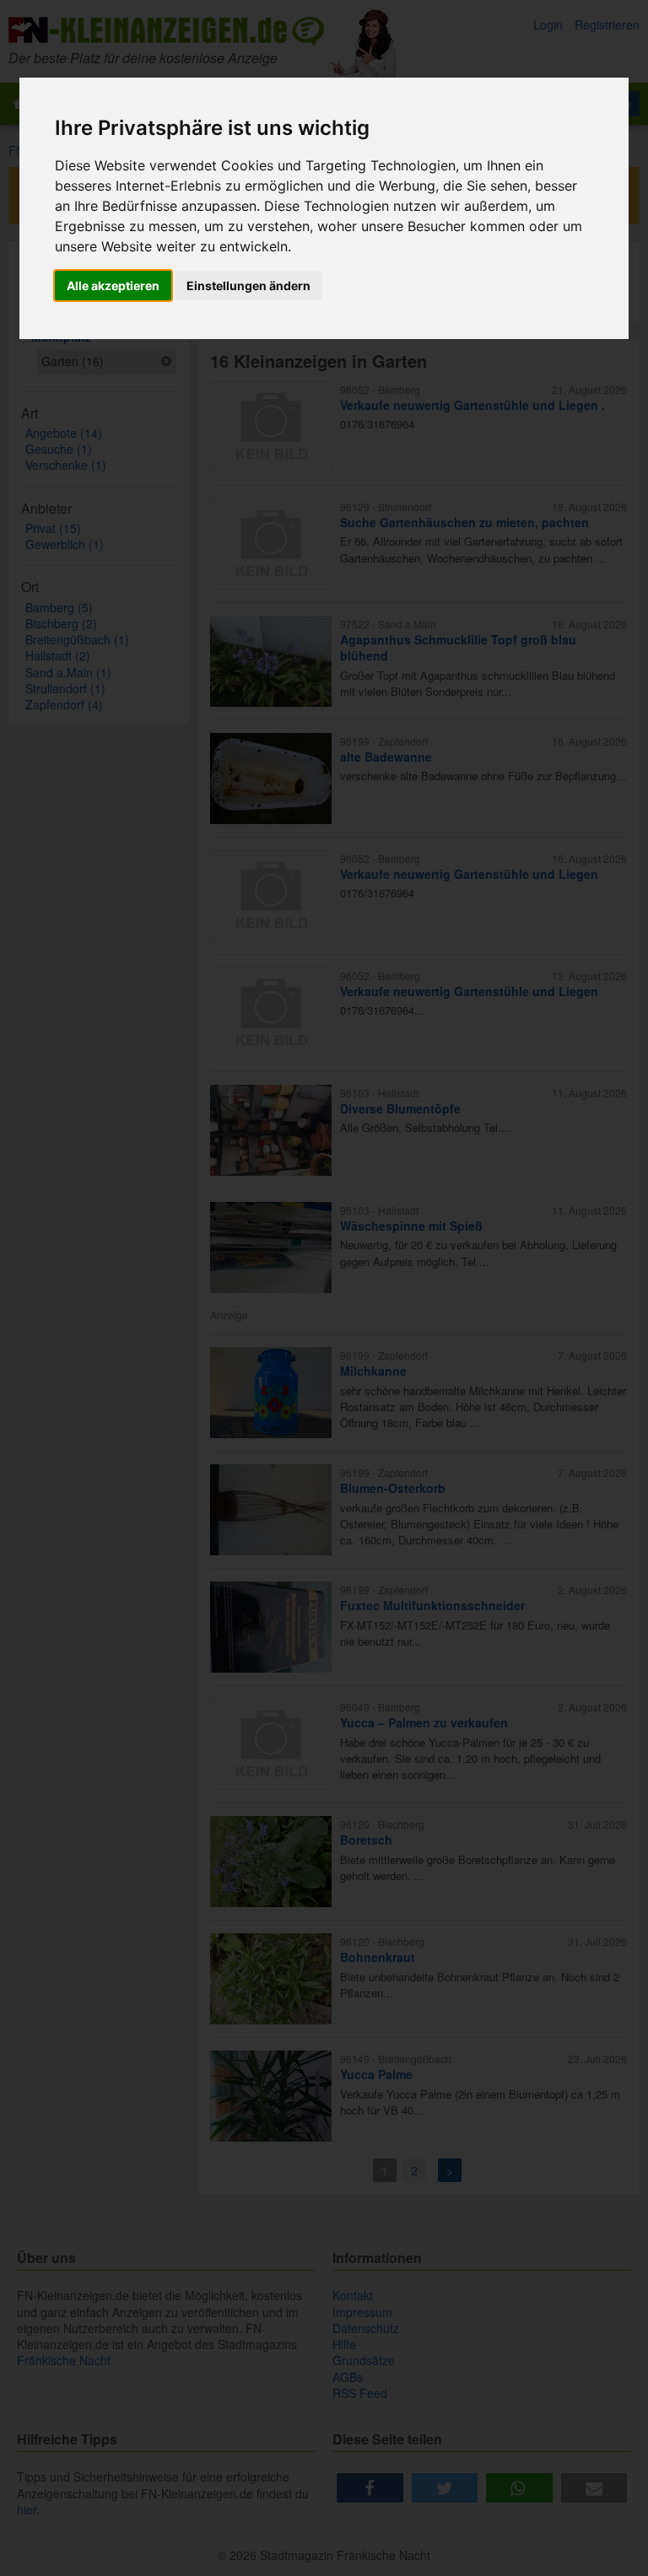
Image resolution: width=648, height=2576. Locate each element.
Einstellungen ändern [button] (248, 286)
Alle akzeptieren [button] (113, 286)
